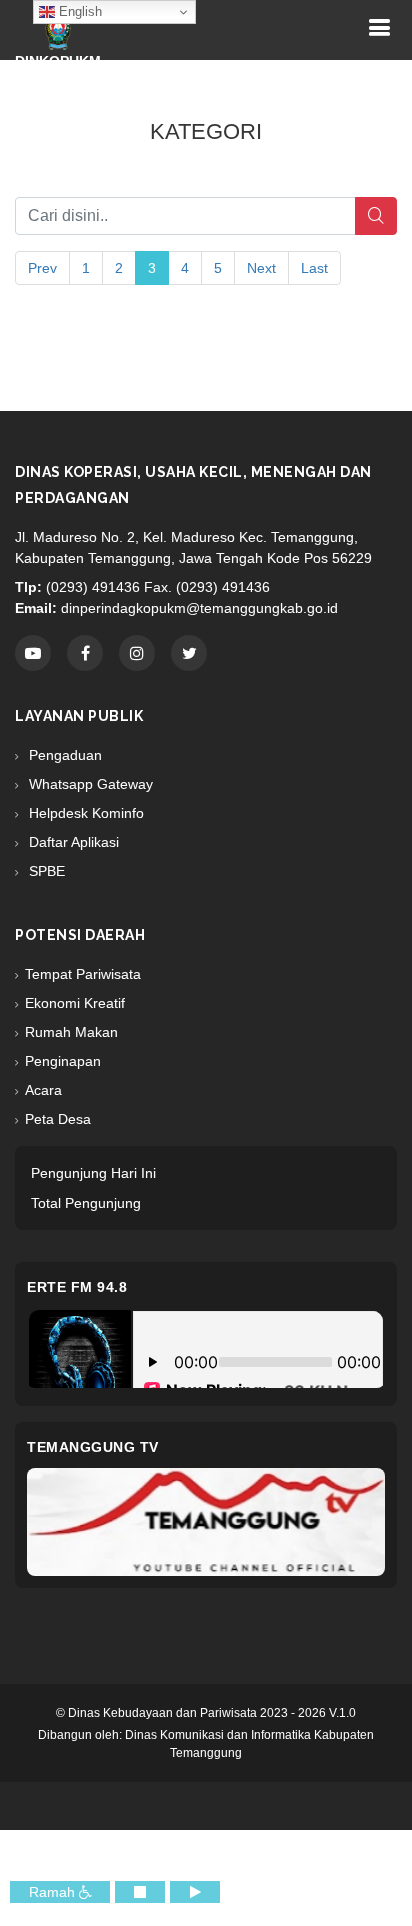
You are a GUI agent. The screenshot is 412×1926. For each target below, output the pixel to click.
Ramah (54, 1892)
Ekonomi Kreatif (75, 1003)
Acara (43, 1090)
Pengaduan (63, 755)
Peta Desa (58, 1119)
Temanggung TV (93, 1447)
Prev (42, 268)
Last (314, 268)
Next (261, 268)
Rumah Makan (71, 1032)
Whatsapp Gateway (89, 784)
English (78, 11)
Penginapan (63, 1061)
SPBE (45, 871)
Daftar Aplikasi (72, 842)
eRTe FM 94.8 (77, 1287)
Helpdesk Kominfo (84, 813)
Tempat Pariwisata (83, 974)
